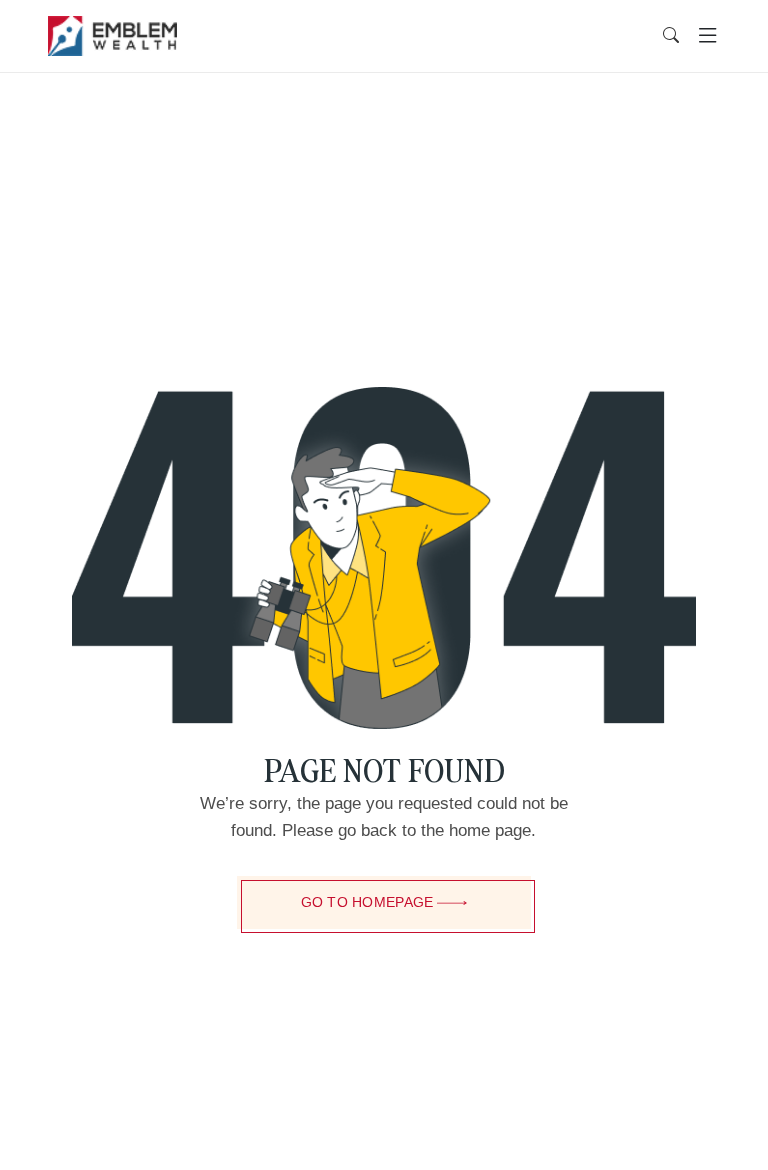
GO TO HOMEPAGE (367, 902)
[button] (671, 36)
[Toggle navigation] (707, 36)
